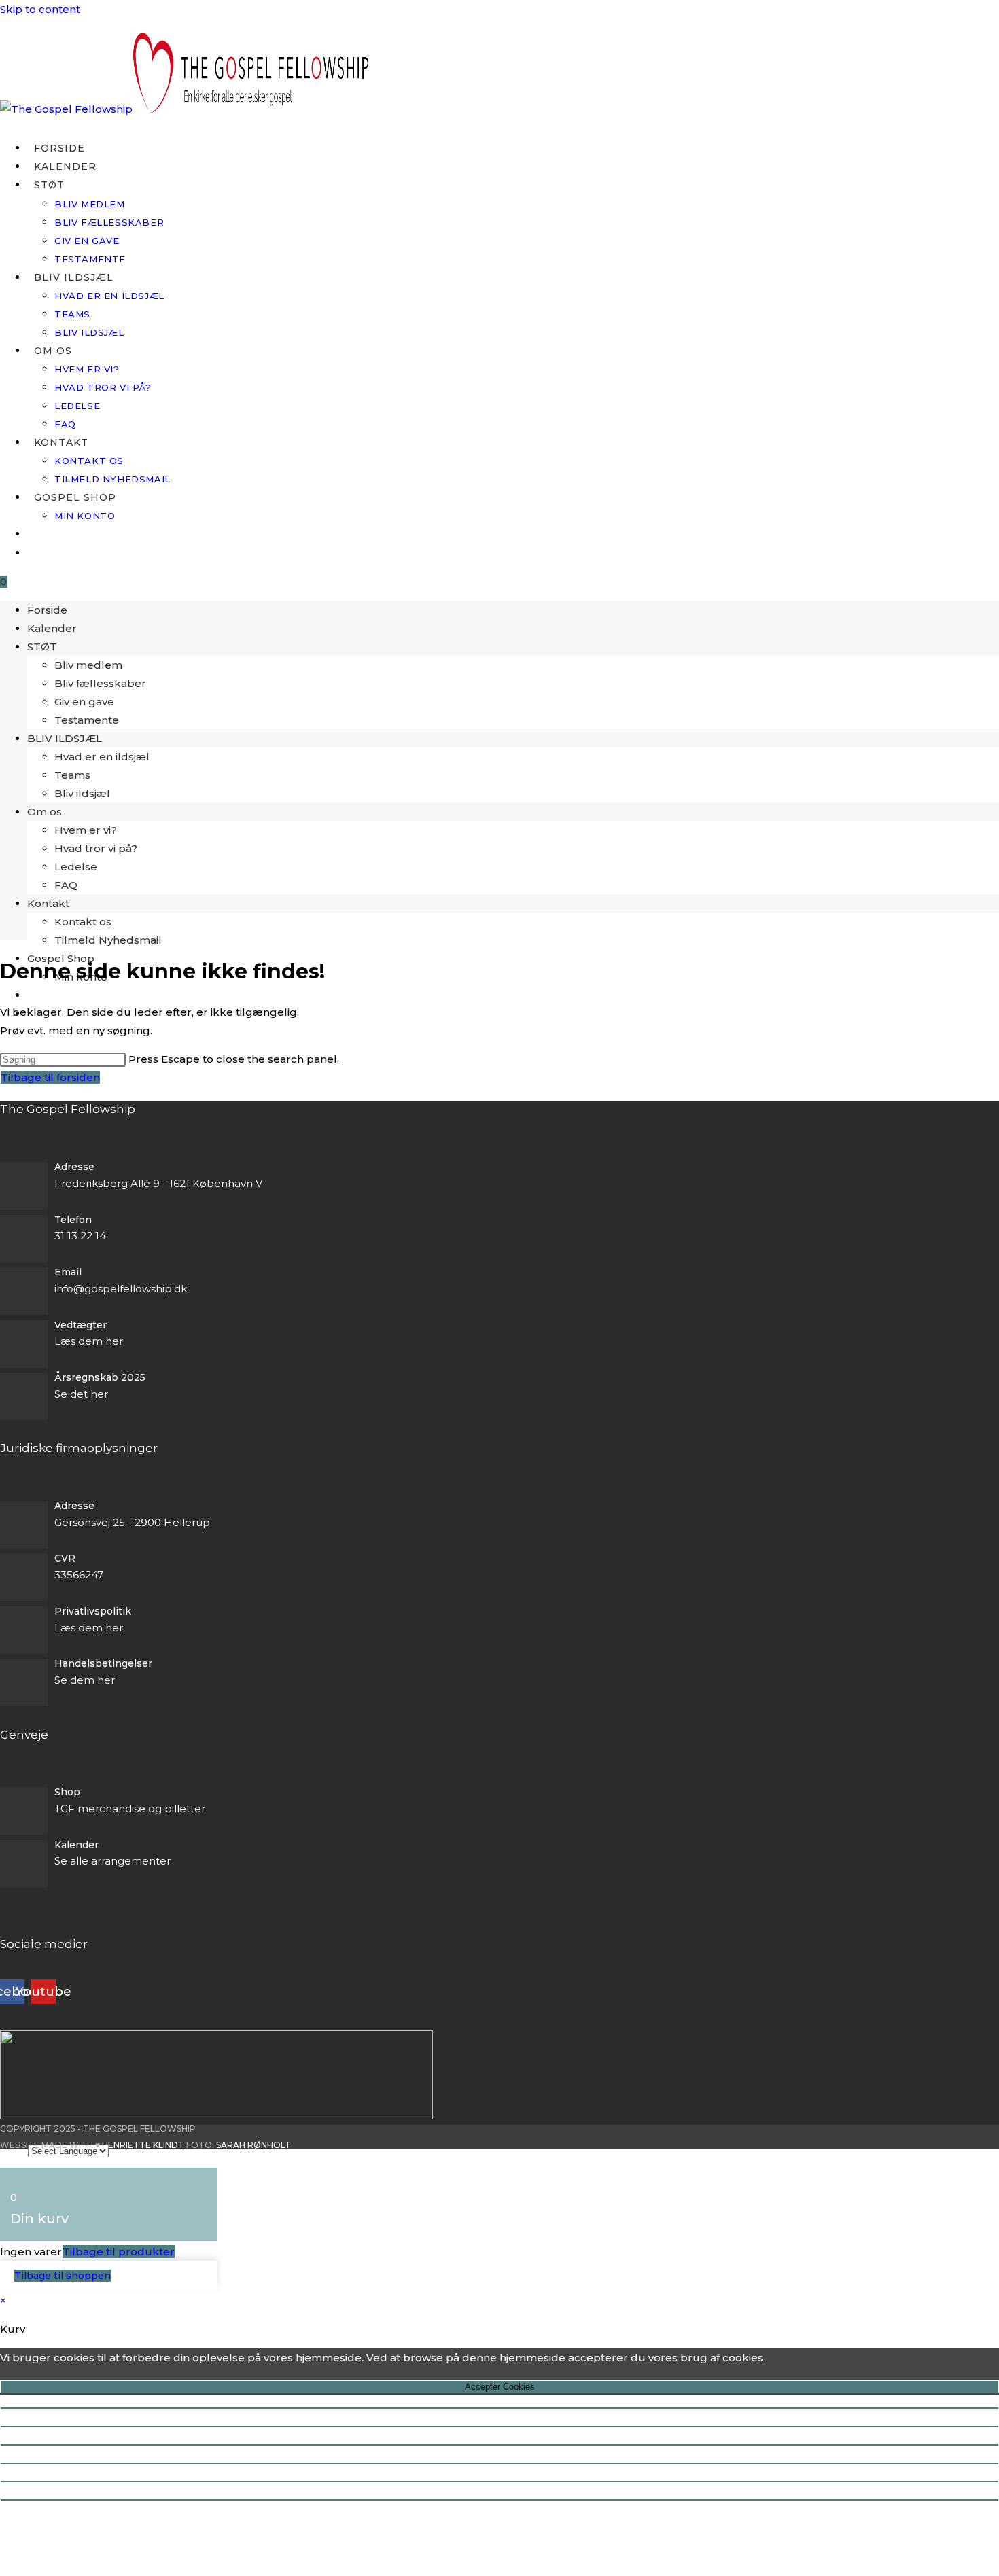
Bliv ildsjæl (82, 793)
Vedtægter (81, 1325)
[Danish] (34, 553)
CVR (65, 1558)
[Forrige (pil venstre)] (500, 2482)
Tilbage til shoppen (63, 2276)
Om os (45, 812)
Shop (67, 1792)
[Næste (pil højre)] (500, 2500)
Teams (72, 775)
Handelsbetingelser (103, 1663)
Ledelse (76, 867)
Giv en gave (84, 702)
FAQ (66, 885)
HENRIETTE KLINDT (143, 2145)
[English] (34, 534)
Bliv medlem (88, 665)
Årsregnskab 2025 (100, 1377)
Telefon (73, 1220)
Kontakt (48, 903)
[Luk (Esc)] (500, 2463)
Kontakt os (83, 922)
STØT (42, 647)
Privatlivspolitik (93, 1611)
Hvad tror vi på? (96, 848)
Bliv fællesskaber (100, 683)
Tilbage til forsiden (50, 1077)
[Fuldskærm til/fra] (500, 2427)
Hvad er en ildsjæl (102, 757)
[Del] (500, 2445)
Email (68, 1272)
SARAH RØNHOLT (253, 2145)
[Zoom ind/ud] (500, 2408)
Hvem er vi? (86, 830)
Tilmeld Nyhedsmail (108, 940)
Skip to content (40, 9)
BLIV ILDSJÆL (65, 738)
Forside (47, 610)
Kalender (52, 628)
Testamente (87, 720)
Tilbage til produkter (119, 2252)
